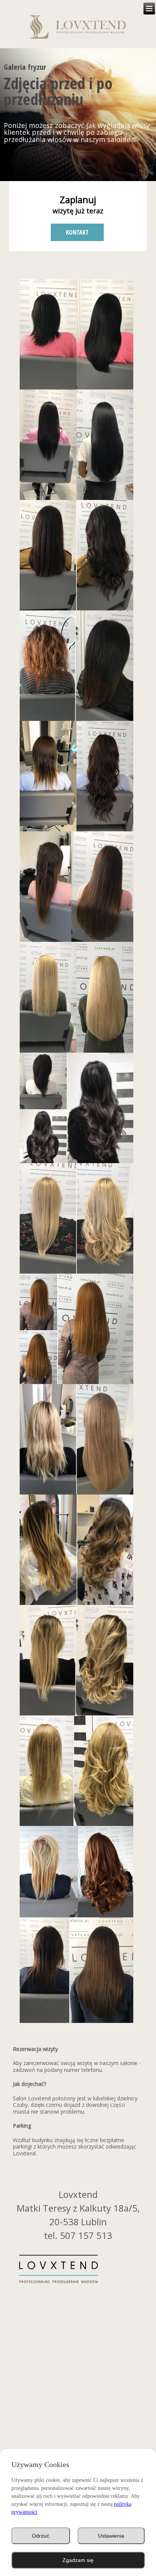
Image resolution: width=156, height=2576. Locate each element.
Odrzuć (41, 2536)
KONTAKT (77, 232)
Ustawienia (111, 2536)
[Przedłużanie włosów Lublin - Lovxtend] (78, 29)
